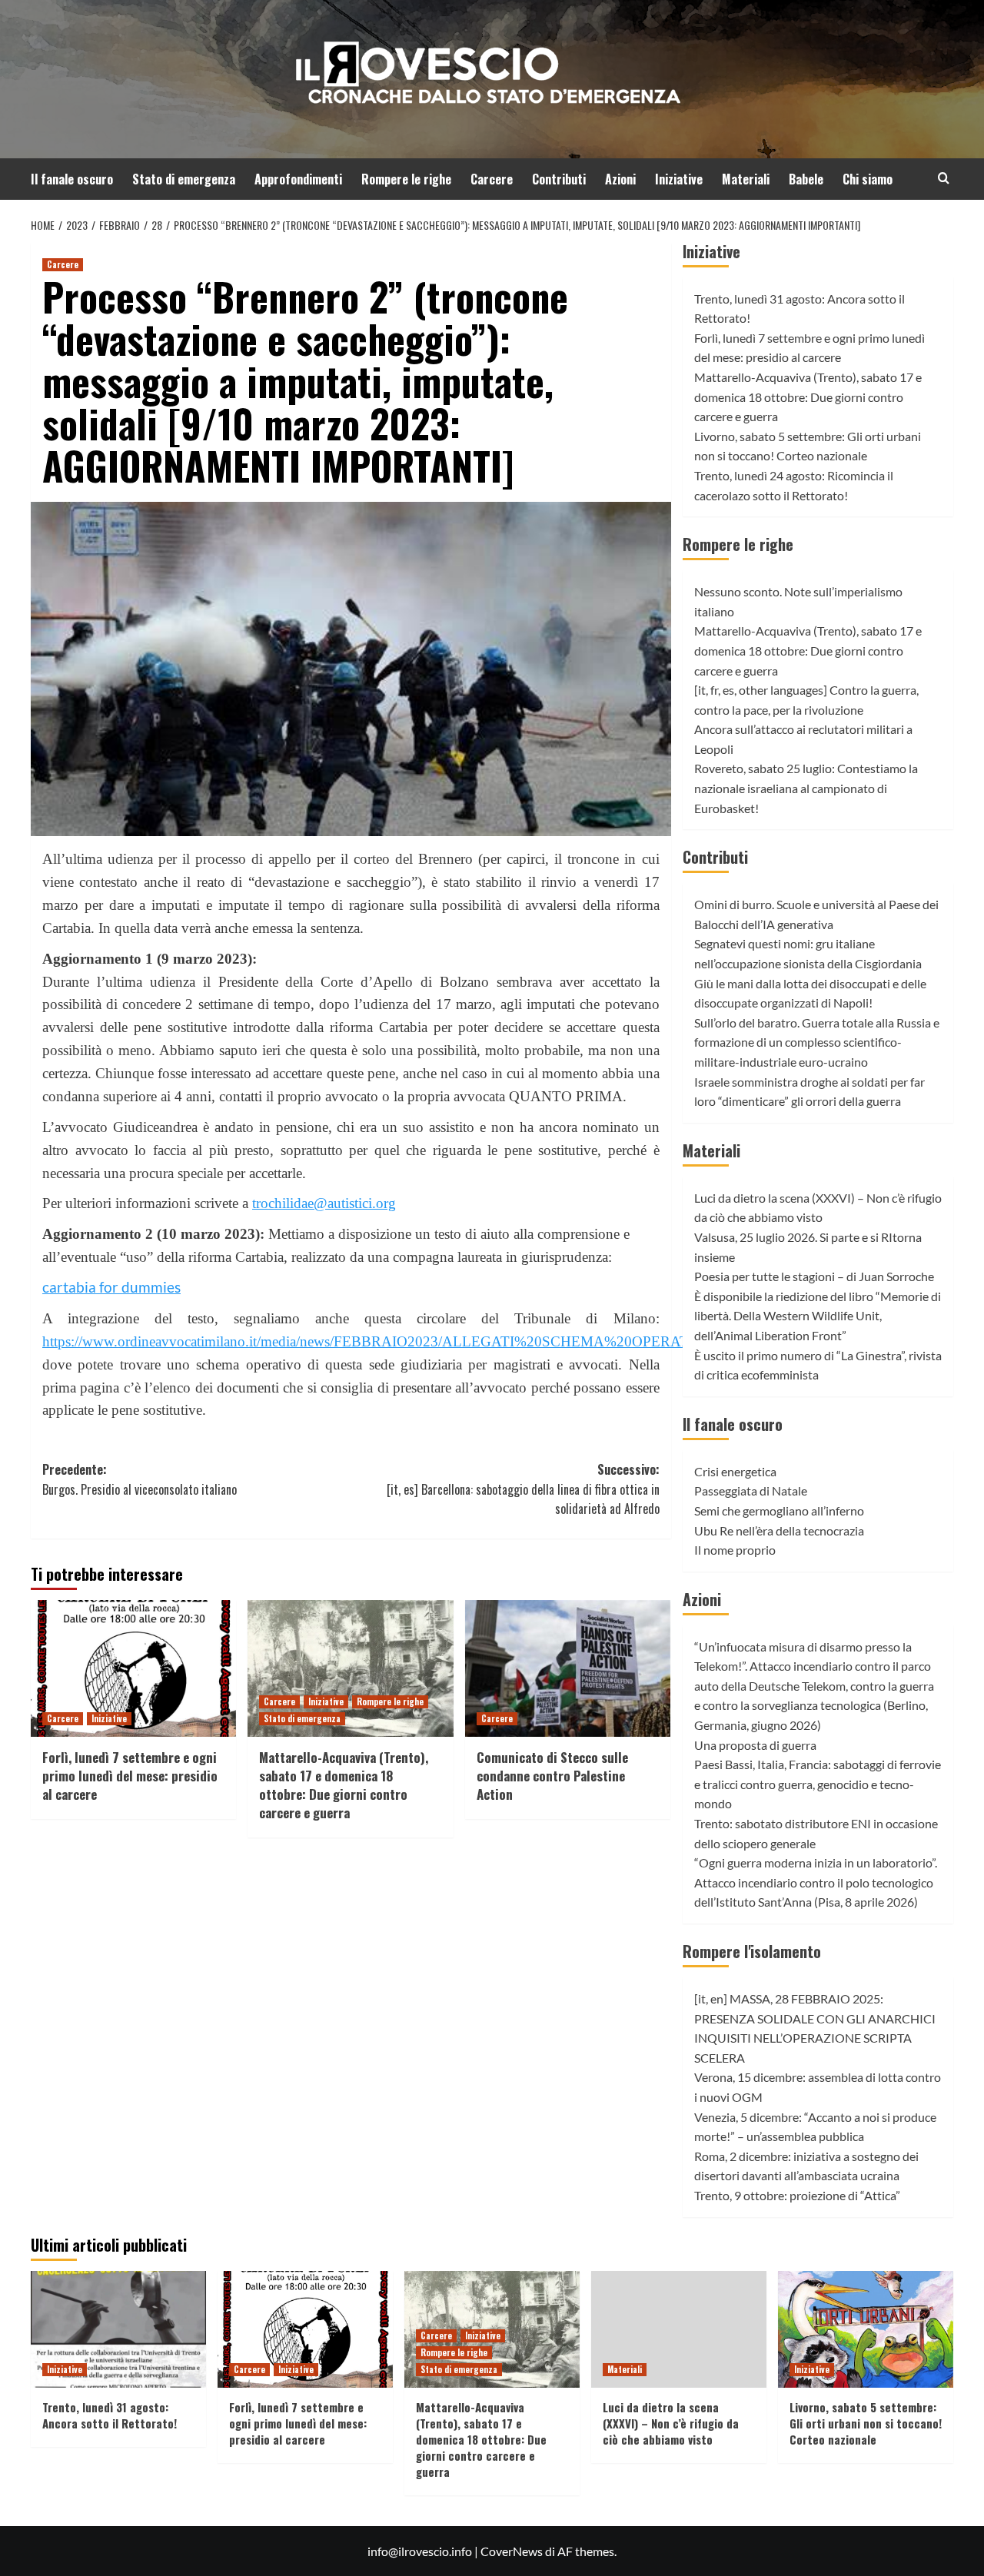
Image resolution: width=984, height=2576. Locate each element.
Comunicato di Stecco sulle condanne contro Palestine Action (552, 1776)
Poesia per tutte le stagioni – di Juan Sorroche (814, 1276)
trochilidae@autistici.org (324, 1203)
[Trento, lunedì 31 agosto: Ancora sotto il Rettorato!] (118, 2329)
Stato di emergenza (184, 179)
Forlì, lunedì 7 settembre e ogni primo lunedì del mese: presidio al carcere (130, 1776)
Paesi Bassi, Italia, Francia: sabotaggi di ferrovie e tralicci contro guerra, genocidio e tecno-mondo (818, 1784)
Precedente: (140, 1479)
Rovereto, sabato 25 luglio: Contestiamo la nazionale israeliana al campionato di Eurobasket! (806, 788)
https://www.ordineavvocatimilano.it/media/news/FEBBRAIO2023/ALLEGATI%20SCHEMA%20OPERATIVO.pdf (391, 1341)
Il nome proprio (735, 1550)
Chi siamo (868, 179)
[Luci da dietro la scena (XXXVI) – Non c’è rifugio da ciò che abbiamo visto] (679, 2329)
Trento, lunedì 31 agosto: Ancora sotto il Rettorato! (110, 2415)
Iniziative (679, 179)
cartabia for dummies (111, 1287)
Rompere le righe (406, 179)
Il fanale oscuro (72, 179)
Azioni (620, 179)
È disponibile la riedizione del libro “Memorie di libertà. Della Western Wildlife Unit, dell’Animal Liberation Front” (818, 1316)
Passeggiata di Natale (751, 1490)
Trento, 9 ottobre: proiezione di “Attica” (797, 2195)
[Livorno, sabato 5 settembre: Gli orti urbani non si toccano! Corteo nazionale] (866, 2329)
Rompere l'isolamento (752, 1951)
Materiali (746, 179)
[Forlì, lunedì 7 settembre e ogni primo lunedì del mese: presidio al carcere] (133, 1668)
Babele (806, 179)
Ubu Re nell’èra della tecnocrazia (779, 1530)
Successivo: (523, 1489)
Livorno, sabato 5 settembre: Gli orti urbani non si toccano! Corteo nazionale (866, 2423)
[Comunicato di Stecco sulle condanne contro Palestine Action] (568, 1668)
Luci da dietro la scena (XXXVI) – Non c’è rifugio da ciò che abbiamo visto (671, 2423)
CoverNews (512, 2551)
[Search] (944, 178)
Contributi (559, 179)
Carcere (492, 179)
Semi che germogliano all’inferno (779, 1510)
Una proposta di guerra (755, 1745)
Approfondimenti (298, 179)
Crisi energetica (735, 1471)
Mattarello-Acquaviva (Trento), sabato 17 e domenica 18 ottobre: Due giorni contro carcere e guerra (344, 1784)
